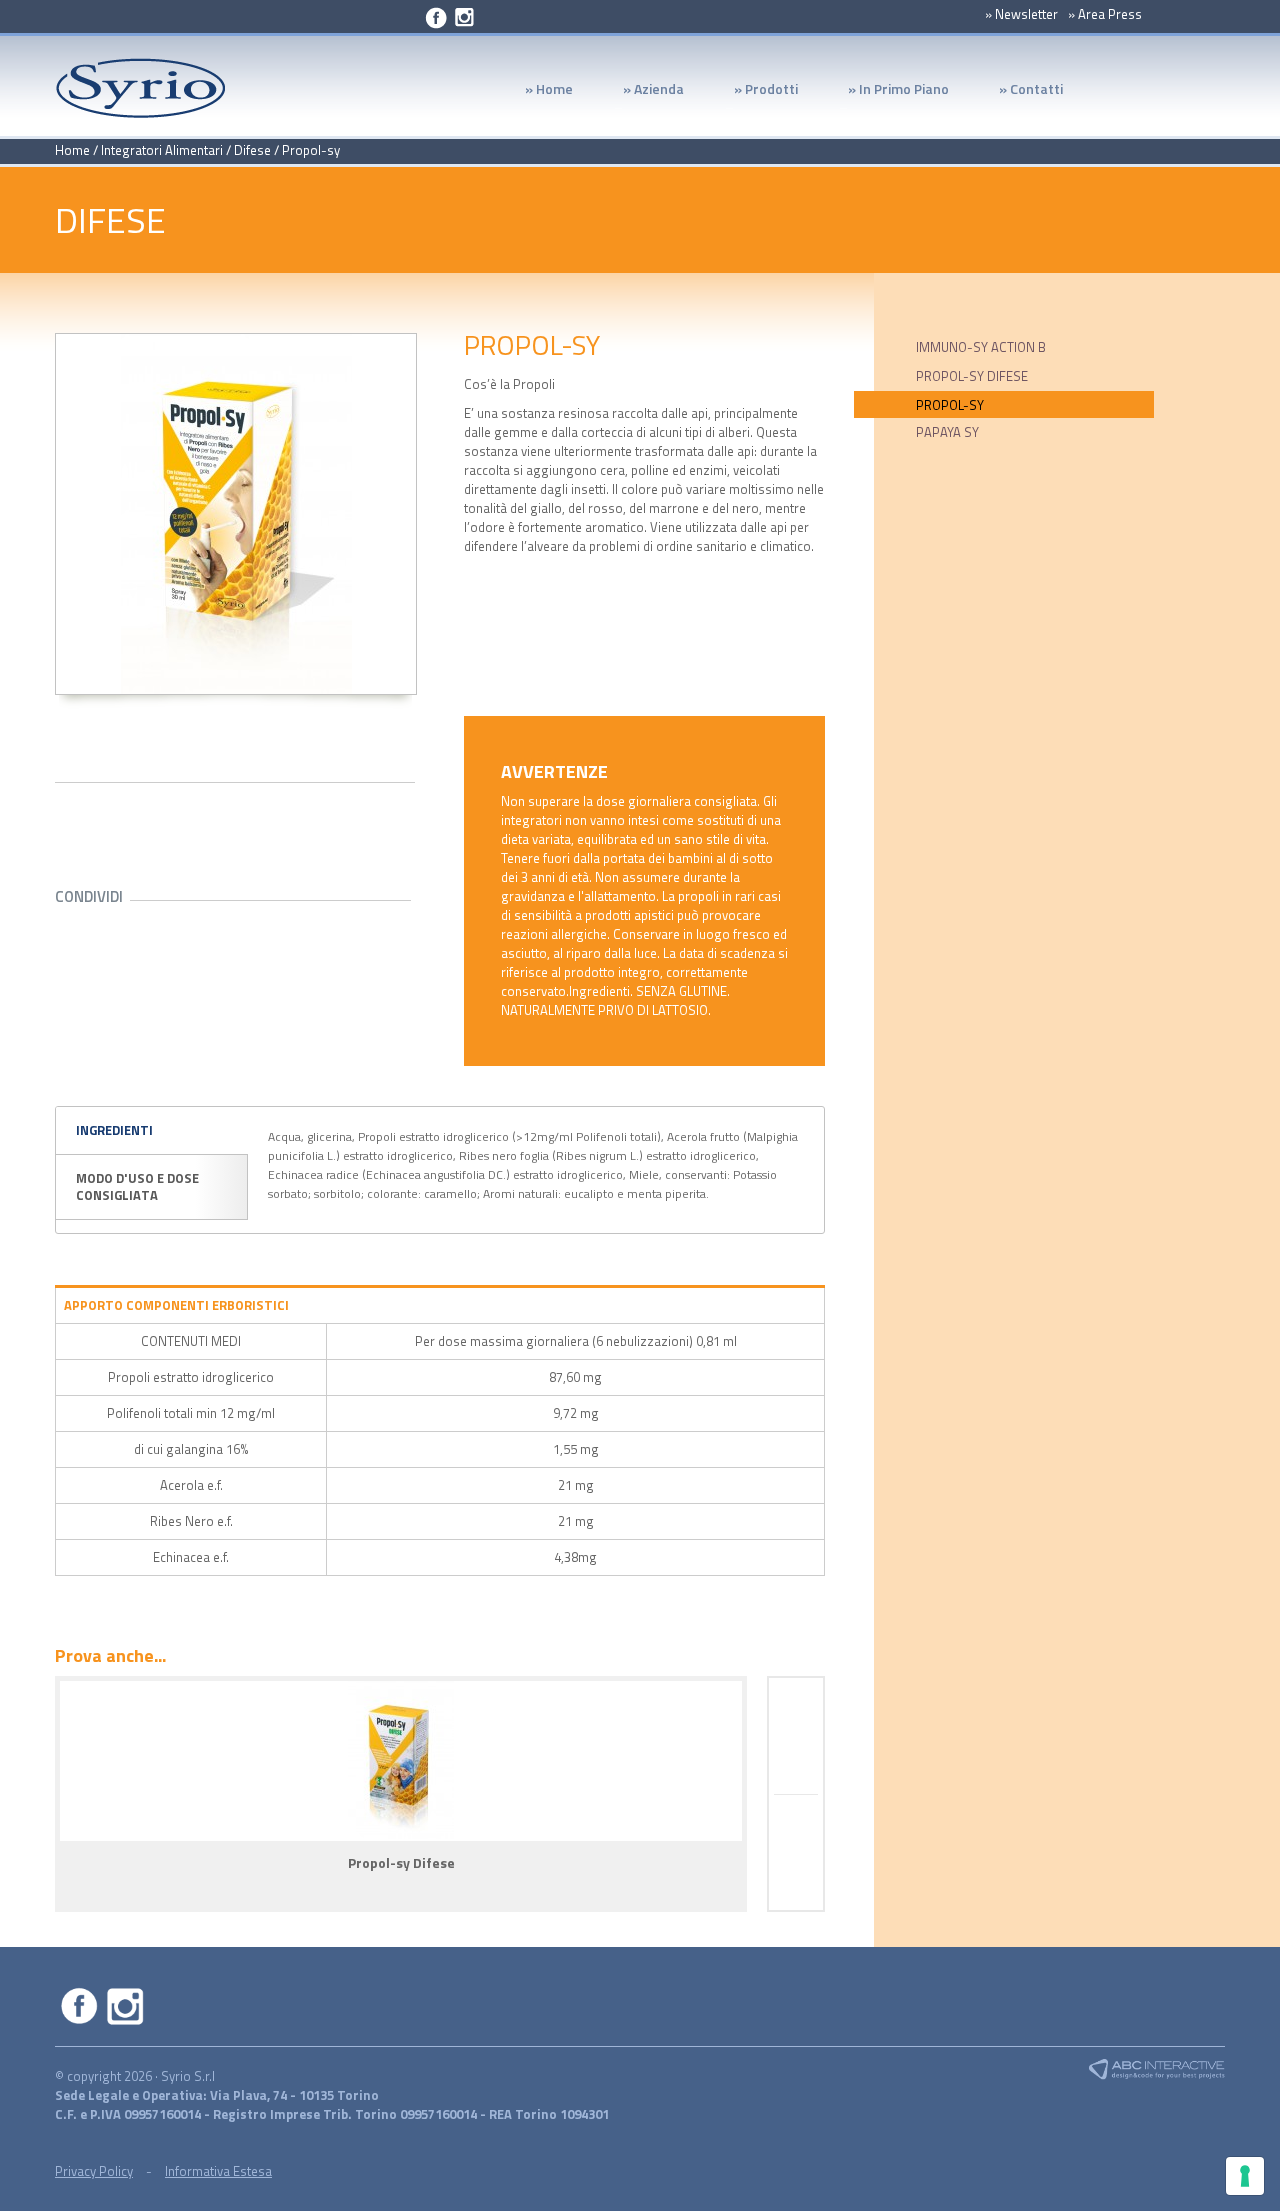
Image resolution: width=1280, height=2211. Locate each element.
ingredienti (114, 1130)
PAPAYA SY (947, 432)
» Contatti (1031, 90)
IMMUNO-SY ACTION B (981, 347)
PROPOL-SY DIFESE (972, 376)
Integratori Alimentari (162, 150)
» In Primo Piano (886, 94)
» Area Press (1105, 14)
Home (72, 150)
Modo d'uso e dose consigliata (137, 1186)
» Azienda (641, 94)
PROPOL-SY (950, 405)
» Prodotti (753, 94)
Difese (254, 150)
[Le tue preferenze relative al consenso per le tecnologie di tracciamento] (1245, 2176)
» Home (549, 90)
